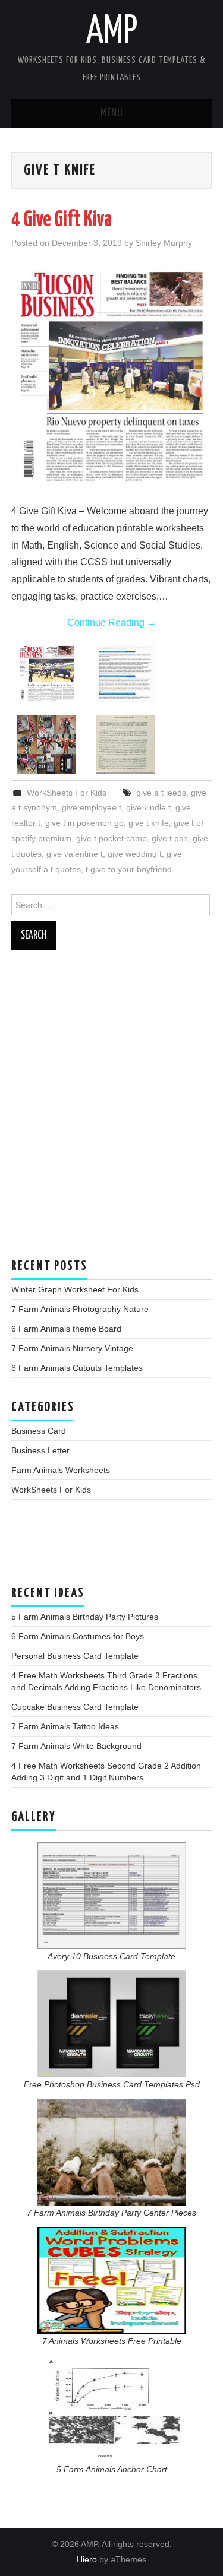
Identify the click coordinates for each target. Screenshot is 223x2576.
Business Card (39, 1431)
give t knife (149, 823)
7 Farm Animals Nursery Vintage (72, 1348)
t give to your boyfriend (129, 869)
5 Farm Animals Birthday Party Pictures (85, 1617)
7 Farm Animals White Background (76, 1746)
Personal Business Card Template (75, 1656)
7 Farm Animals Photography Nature (80, 1309)
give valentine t (75, 854)
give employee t (92, 807)
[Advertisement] (111, 1110)
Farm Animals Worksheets (61, 1470)
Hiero (87, 2559)
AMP (112, 32)
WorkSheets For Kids (67, 793)
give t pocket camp (111, 838)
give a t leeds (161, 793)
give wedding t (135, 854)
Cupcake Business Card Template (75, 1707)
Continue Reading (112, 622)
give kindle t (148, 807)
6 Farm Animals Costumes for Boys (78, 1636)
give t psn (170, 838)
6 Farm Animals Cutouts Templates (77, 1368)
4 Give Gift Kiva (62, 220)
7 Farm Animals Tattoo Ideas (65, 1726)
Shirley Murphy (164, 243)
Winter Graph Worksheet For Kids (75, 1289)
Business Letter (40, 1450)
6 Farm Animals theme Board (66, 1329)
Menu (112, 113)
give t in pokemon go (84, 823)
